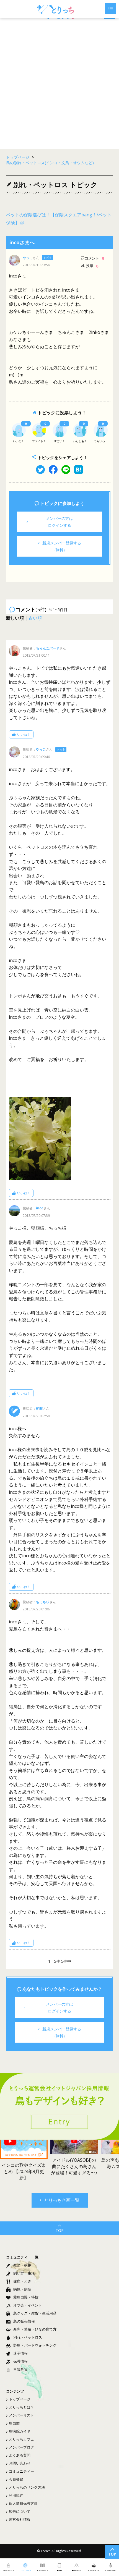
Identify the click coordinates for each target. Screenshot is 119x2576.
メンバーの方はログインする (59, 522)
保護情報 (20, 2361)
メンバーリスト (21, 2415)
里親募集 (20, 2369)
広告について (20, 2511)
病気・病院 (22, 2289)
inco (40, 1208)
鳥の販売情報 (24, 2321)
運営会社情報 (20, 2519)
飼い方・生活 (24, 2273)
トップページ (20, 2399)
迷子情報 (20, 2353)
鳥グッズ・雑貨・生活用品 (35, 2313)
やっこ (28, 258)
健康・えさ (22, 2281)
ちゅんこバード (48, 648)
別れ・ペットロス (28, 2337)
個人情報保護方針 (23, 2503)
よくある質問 (20, 2455)
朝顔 (39, 1408)
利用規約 (16, 2495)
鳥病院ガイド (20, 2431)
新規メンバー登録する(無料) (62, 546)
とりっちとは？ (21, 2407)
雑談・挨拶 (22, 2265)
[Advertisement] (59, 84)
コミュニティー (21, 2471)
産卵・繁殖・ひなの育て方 (35, 2329)
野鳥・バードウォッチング (35, 2345)
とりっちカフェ (21, 2439)
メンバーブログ (21, 2447)
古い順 (35, 618)
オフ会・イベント (28, 2305)
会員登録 (16, 2479)
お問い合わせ (20, 2463)
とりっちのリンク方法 (27, 2487)
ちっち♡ (43, 1602)
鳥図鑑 (14, 2423)
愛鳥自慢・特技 (26, 2297)
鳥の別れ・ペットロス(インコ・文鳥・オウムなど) (50, 163)
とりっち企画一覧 (62, 2200)
